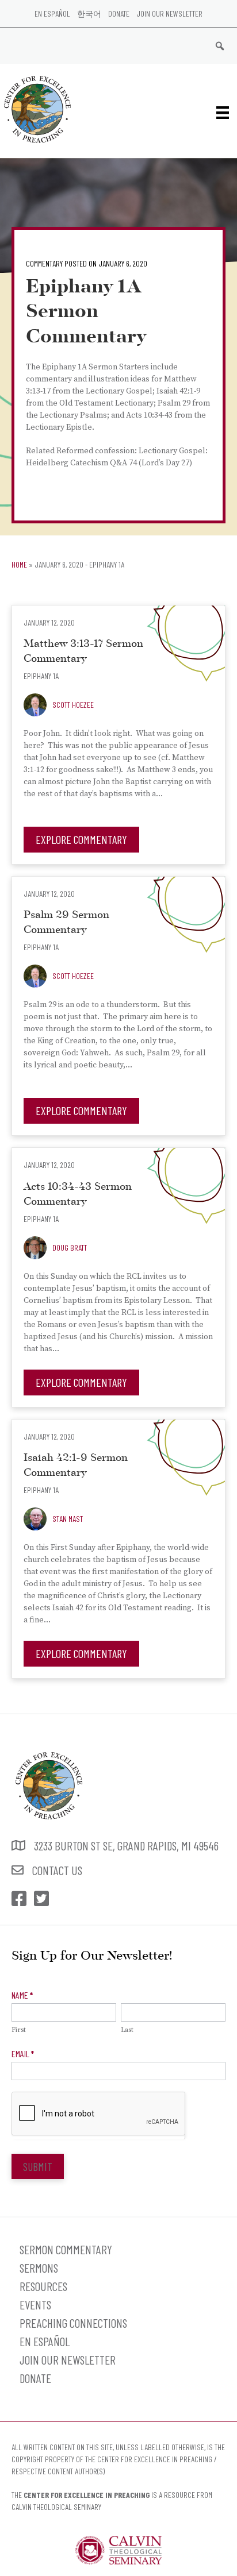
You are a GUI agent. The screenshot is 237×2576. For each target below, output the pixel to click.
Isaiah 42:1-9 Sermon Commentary (76, 1466)
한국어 (89, 14)
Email (23, 2054)
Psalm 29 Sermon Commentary (66, 923)
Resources (43, 2286)
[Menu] (223, 112)
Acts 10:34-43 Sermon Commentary (78, 1195)
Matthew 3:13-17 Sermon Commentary (83, 652)
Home (19, 564)
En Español (52, 14)
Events (35, 2305)
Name (22, 1995)
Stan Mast (68, 1519)
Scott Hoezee (73, 705)
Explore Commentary (81, 839)
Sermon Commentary (66, 2249)
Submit (38, 2166)
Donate (119, 14)
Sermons (39, 2268)
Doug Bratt (70, 1247)
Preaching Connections (73, 2323)
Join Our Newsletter (169, 14)
